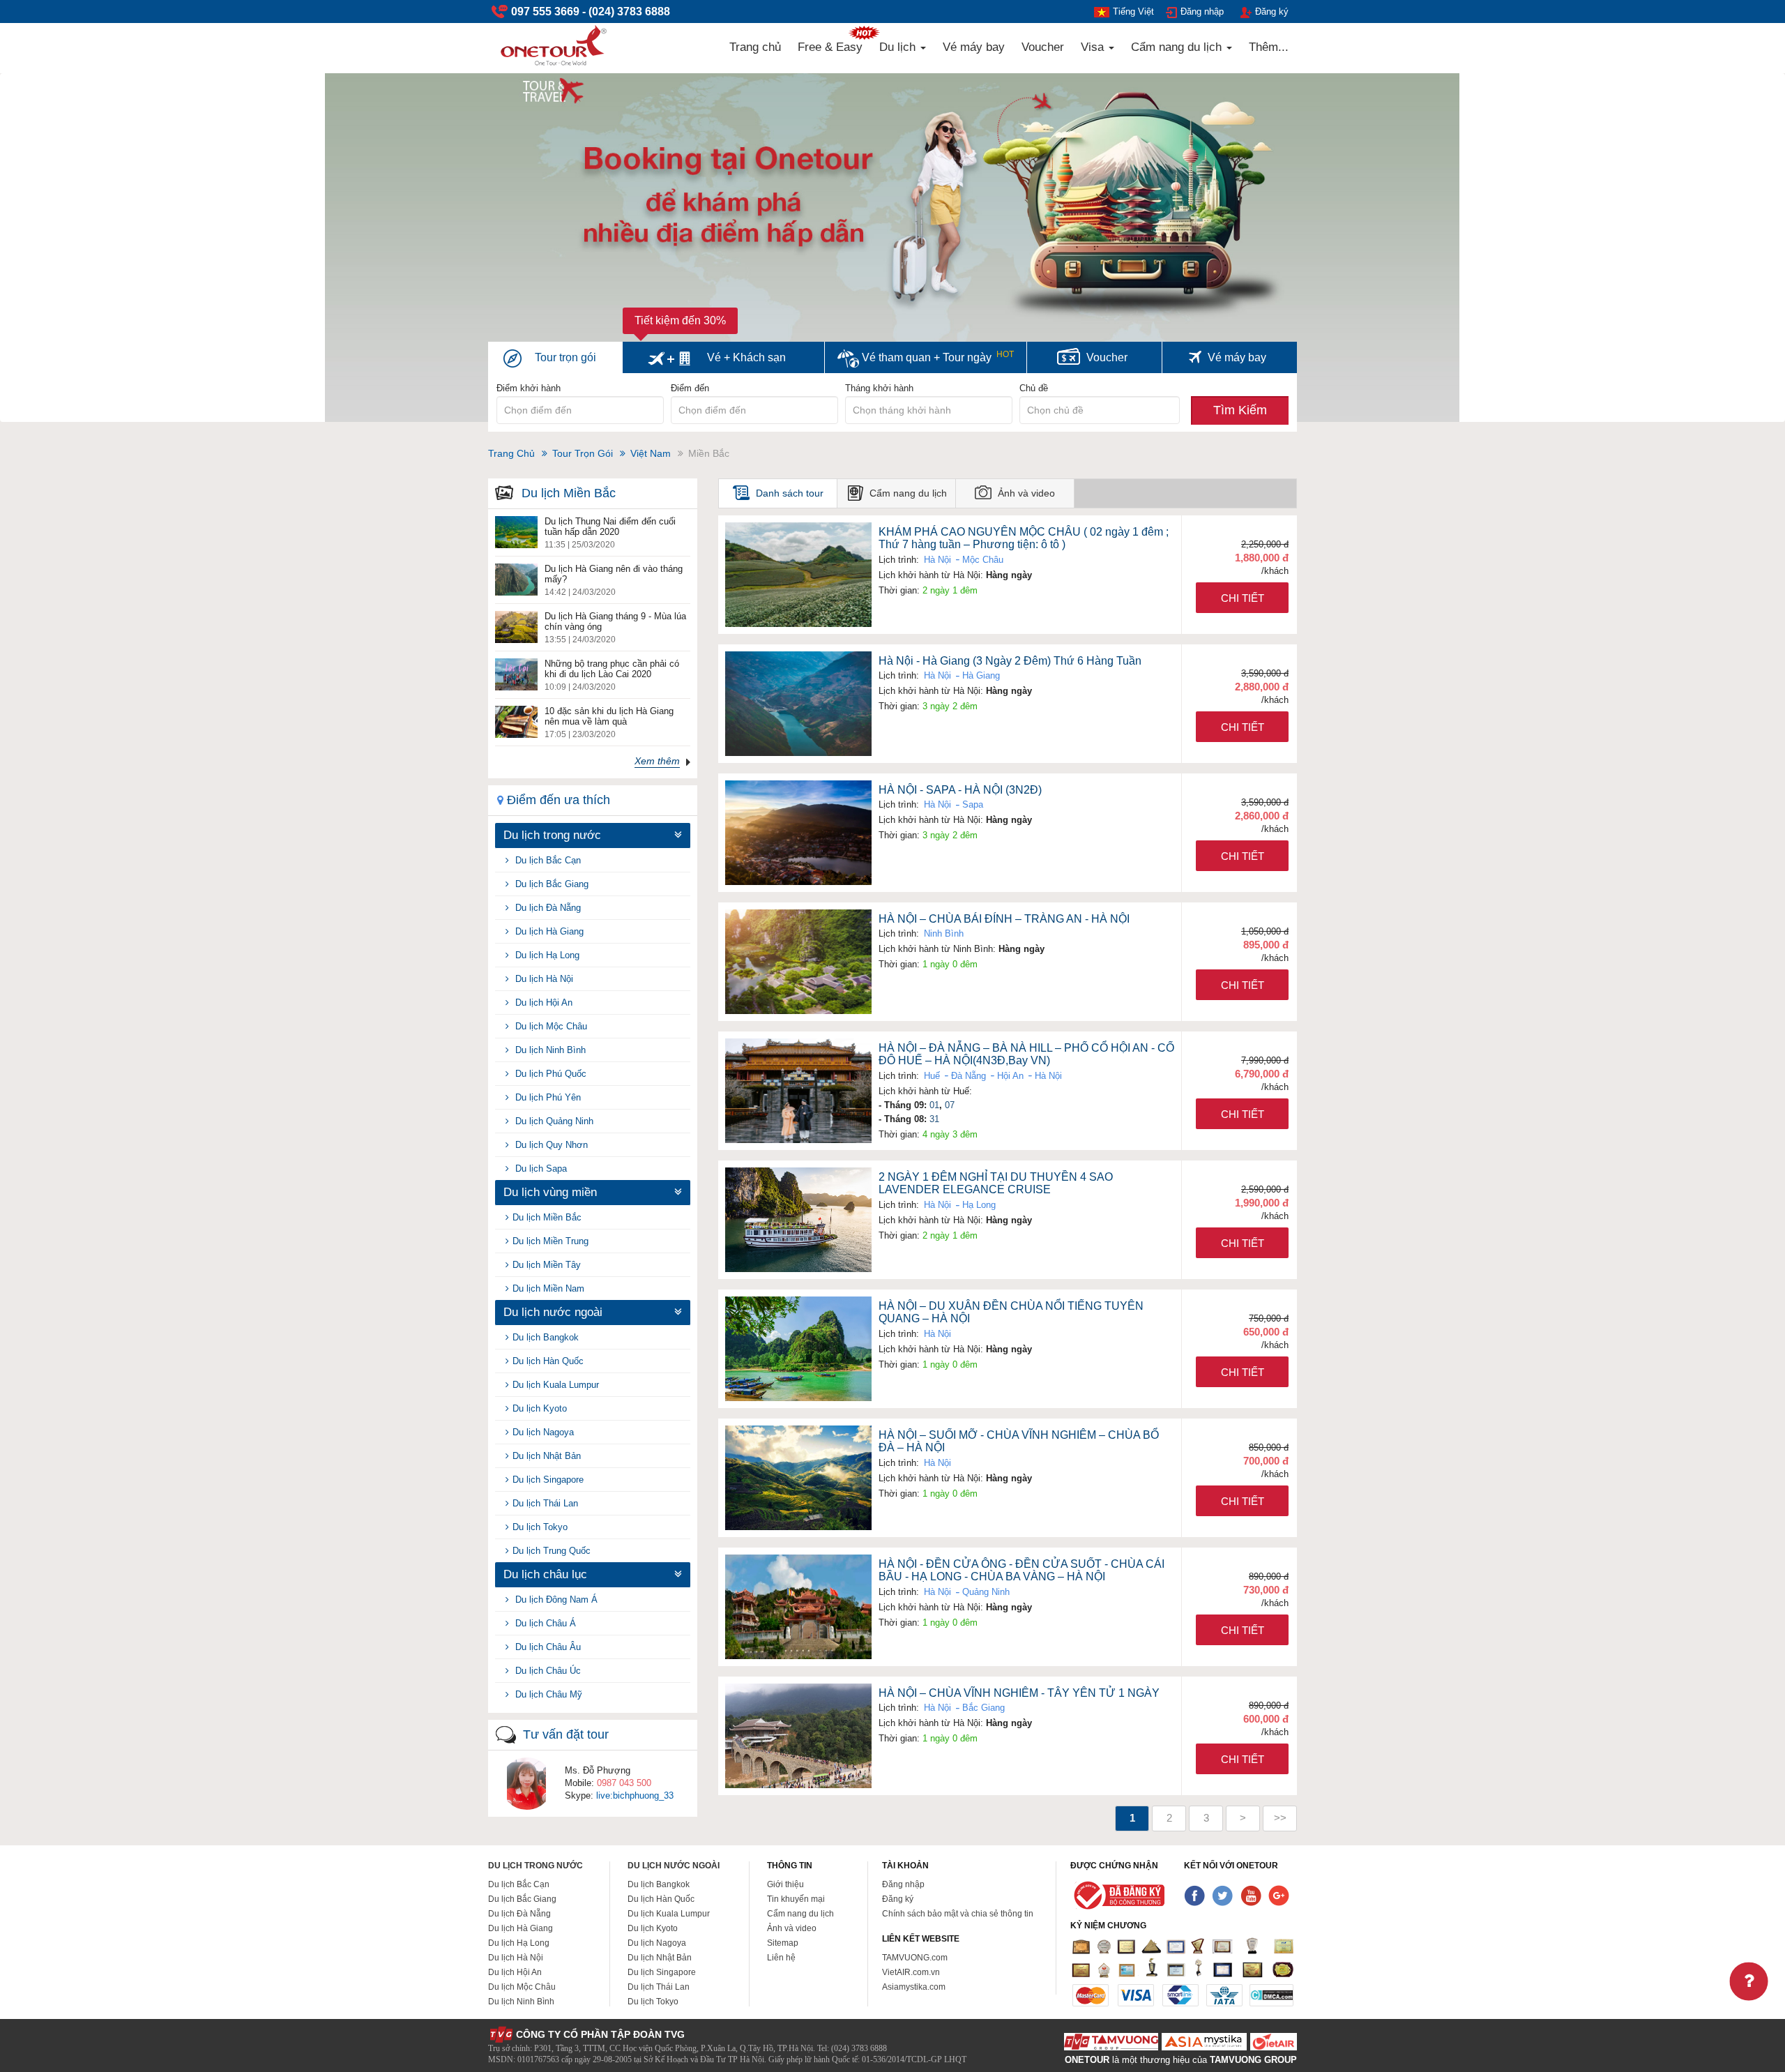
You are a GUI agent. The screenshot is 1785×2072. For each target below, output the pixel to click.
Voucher (1043, 47)
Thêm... (1269, 47)
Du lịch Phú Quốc (549, 1074)
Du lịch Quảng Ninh (553, 1121)
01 (934, 1105)
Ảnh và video (792, 1928)
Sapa (971, 804)
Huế (932, 1076)
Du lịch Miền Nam (548, 1288)
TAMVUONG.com (915, 1958)
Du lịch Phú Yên (547, 1097)
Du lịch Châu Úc (547, 1671)
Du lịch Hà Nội (543, 979)
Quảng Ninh (985, 1592)
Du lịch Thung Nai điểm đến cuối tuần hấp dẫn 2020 (610, 527)
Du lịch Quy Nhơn (550, 1145)
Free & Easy (830, 47)
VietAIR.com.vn (911, 1972)
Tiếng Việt (1133, 12)
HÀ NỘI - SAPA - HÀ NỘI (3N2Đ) (960, 790)
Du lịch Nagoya (543, 1432)
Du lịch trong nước (535, 1866)
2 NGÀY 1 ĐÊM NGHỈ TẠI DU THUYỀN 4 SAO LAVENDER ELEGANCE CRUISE (996, 1184)
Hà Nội (937, 560)
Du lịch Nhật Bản (547, 1456)
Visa (1094, 47)
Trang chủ (755, 47)
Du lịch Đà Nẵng (547, 908)
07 (950, 1105)
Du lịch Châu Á (544, 1623)
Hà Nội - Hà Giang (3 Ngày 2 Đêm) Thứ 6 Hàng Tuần (1010, 661)
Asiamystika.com (914, 1987)
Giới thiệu (785, 1884)
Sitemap (783, 1943)
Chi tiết (1243, 598)
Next (1741, 261)
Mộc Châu (981, 560)
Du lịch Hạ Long (546, 955)
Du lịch (899, 47)
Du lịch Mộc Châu (550, 1026)
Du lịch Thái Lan (545, 1503)
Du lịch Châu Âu (547, 1647)
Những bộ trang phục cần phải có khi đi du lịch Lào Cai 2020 (612, 669)
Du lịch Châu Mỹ (547, 1694)
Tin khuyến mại (796, 1899)
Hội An (1009, 1076)
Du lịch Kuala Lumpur (556, 1385)
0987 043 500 (624, 1783)
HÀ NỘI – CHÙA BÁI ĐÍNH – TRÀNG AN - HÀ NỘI (1004, 919)
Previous (49, 261)
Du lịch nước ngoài (674, 1866)
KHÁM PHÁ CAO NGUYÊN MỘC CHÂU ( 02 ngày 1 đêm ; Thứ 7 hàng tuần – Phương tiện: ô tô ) (1024, 538)
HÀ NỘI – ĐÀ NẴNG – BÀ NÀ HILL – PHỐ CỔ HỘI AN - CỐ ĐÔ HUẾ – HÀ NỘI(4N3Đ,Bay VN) (1026, 1054)
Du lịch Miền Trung (550, 1241)
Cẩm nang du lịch (1178, 47)
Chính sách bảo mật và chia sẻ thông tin (958, 1914)
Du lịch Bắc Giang (550, 884)
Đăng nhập (1202, 12)
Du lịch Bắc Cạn (547, 860)
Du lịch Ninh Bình (549, 1050)
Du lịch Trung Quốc (552, 1551)
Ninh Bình (944, 933)
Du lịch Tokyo (540, 1527)
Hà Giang (980, 675)
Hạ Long (978, 1205)
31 (934, 1119)
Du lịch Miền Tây (547, 1265)
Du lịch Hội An (542, 1003)
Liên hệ (781, 1958)
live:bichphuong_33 (635, 1795)
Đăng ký (1272, 12)
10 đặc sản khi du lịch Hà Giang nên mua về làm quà (609, 716)
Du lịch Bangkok (546, 1337)
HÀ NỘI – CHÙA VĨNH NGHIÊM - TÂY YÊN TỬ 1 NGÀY (1019, 1693)
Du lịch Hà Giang (548, 931)
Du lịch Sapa (540, 1169)
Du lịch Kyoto (540, 1408)
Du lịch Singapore (548, 1480)
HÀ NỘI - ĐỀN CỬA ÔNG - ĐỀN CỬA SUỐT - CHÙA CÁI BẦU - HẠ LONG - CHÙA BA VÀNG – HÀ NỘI (1021, 1571)
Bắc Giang (982, 1708)
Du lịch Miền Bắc (547, 1217)
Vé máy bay (974, 47)
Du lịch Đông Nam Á (555, 1600)
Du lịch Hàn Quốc (548, 1361)
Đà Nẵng (967, 1076)
